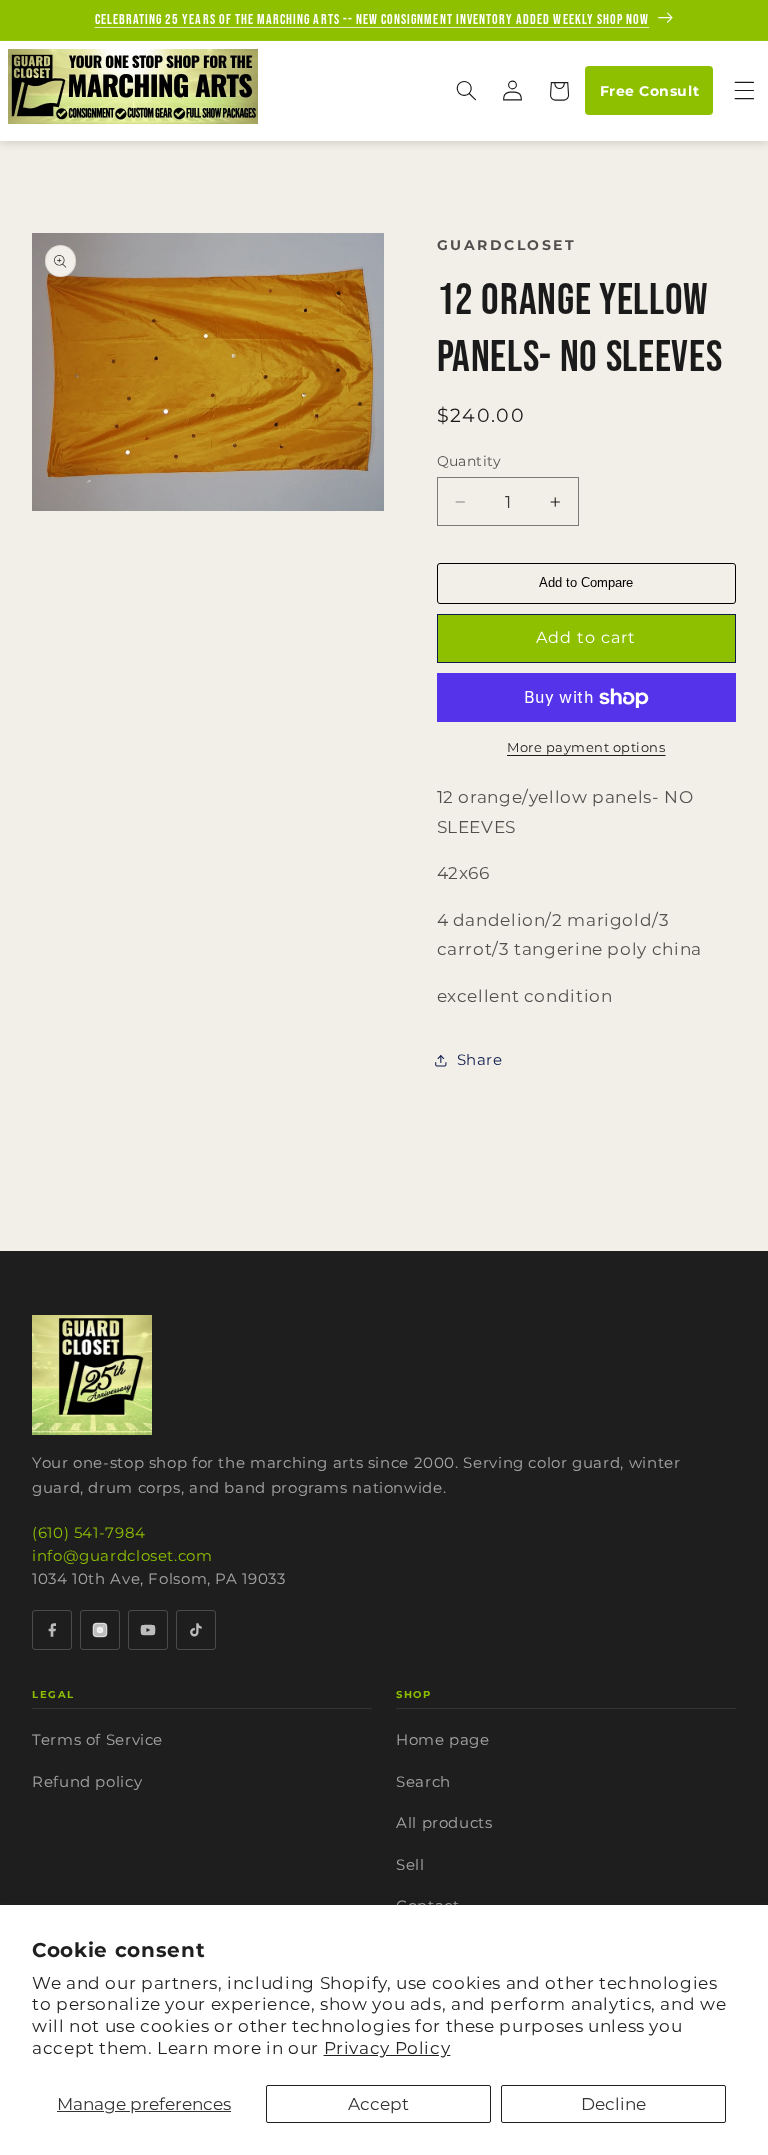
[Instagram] (100, 1630)
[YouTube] (148, 1630)
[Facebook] (52, 1630)
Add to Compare (586, 582)
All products (444, 1822)
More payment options (586, 747)
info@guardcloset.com (122, 1555)
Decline (613, 2104)
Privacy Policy (387, 2048)
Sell (410, 1864)
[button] (466, 91)
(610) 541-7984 (89, 1532)
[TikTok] (196, 1630)
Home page (443, 1739)
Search (423, 1781)
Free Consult (649, 91)
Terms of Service (97, 1739)
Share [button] (480, 1060)
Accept (378, 2104)
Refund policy (87, 1781)
